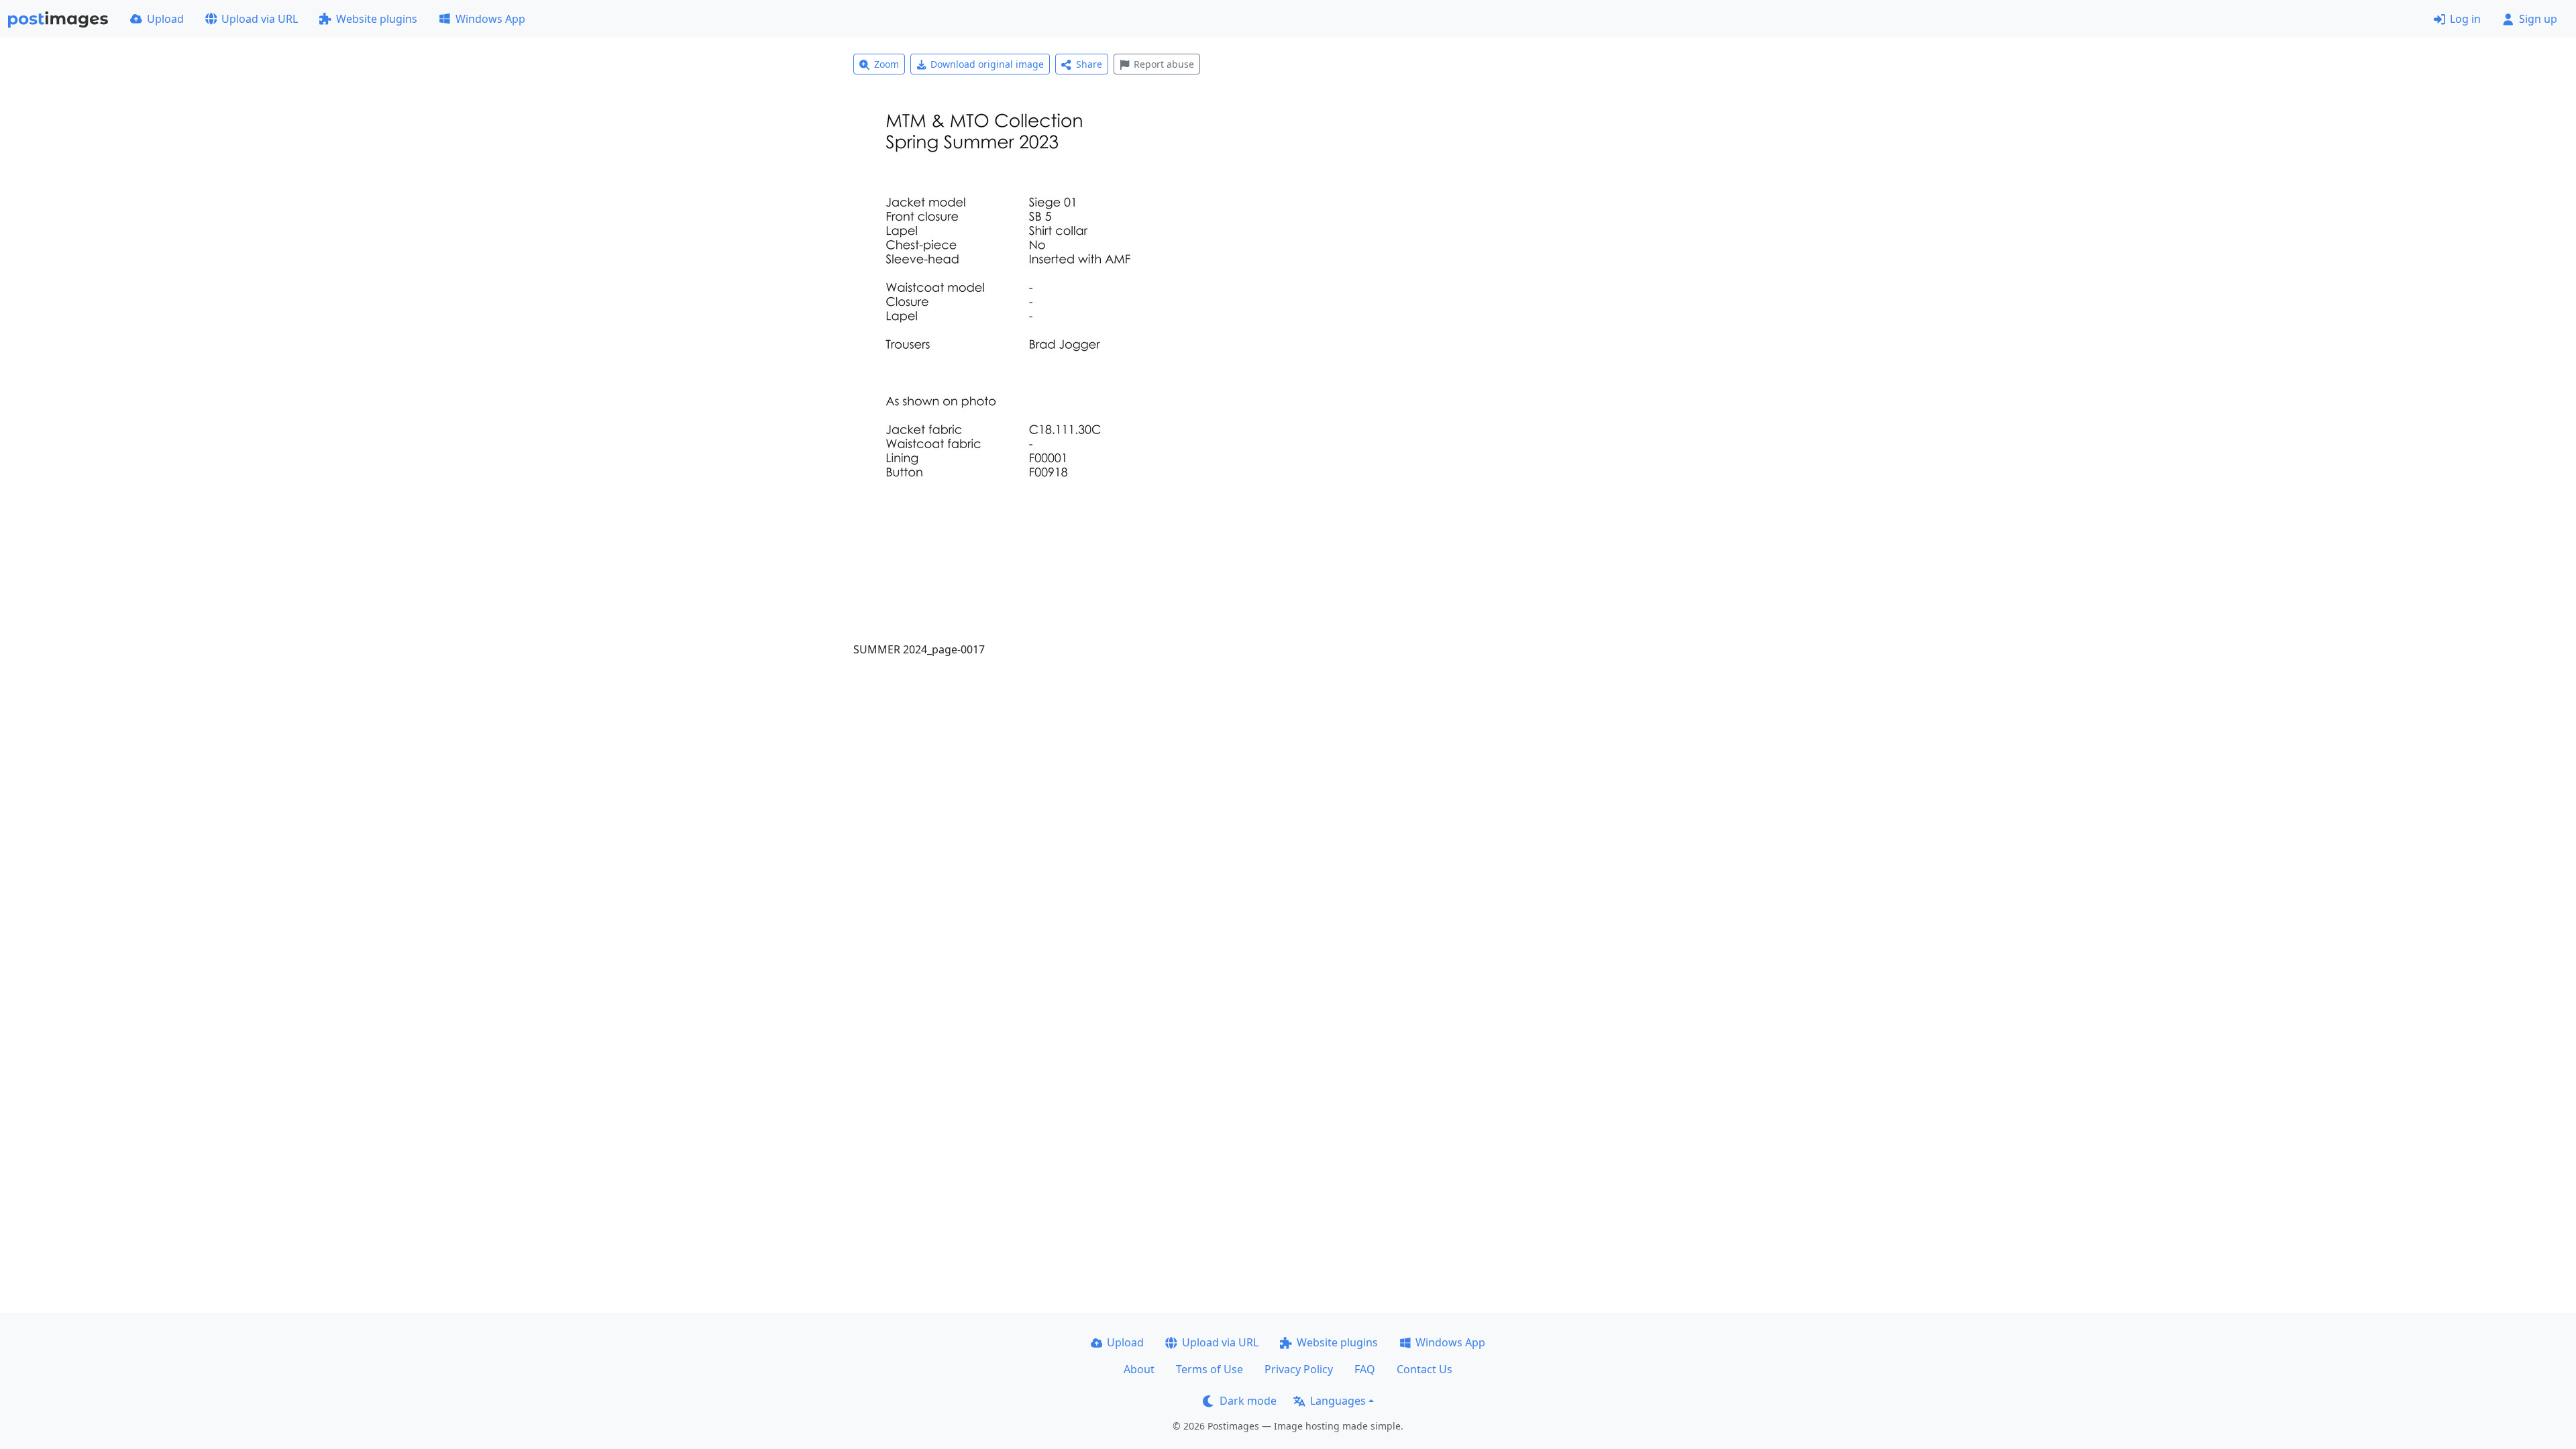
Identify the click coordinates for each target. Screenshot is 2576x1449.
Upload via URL (260, 19)
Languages (1338, 1401)
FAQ (1365, 1369)
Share (1089, 64)
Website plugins (377, 19)
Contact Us (1425, 1369)
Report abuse (1164, 64)
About (1139, 1369)
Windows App (490, 19)
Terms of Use (1210, 1369)
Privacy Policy (1299, 1369)
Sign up (2538, 19)
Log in (2465, 19)
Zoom (887, 64)
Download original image (987, 64)
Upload (165, 19)
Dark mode (1248, 1401)
